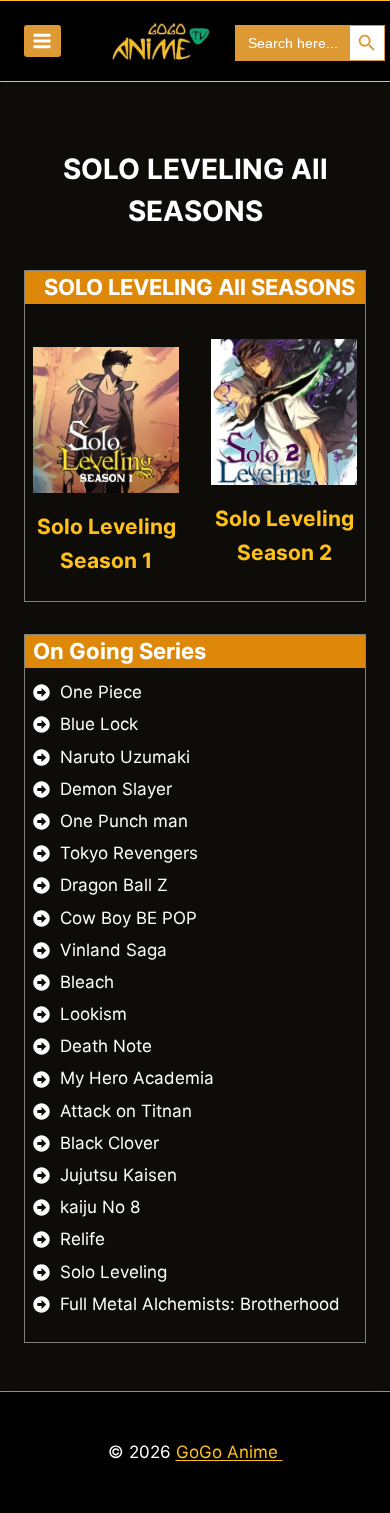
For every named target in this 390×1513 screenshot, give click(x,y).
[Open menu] (42, 40)
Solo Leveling (113, 1272)
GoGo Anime (229, 1452)
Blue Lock (99, 724)
